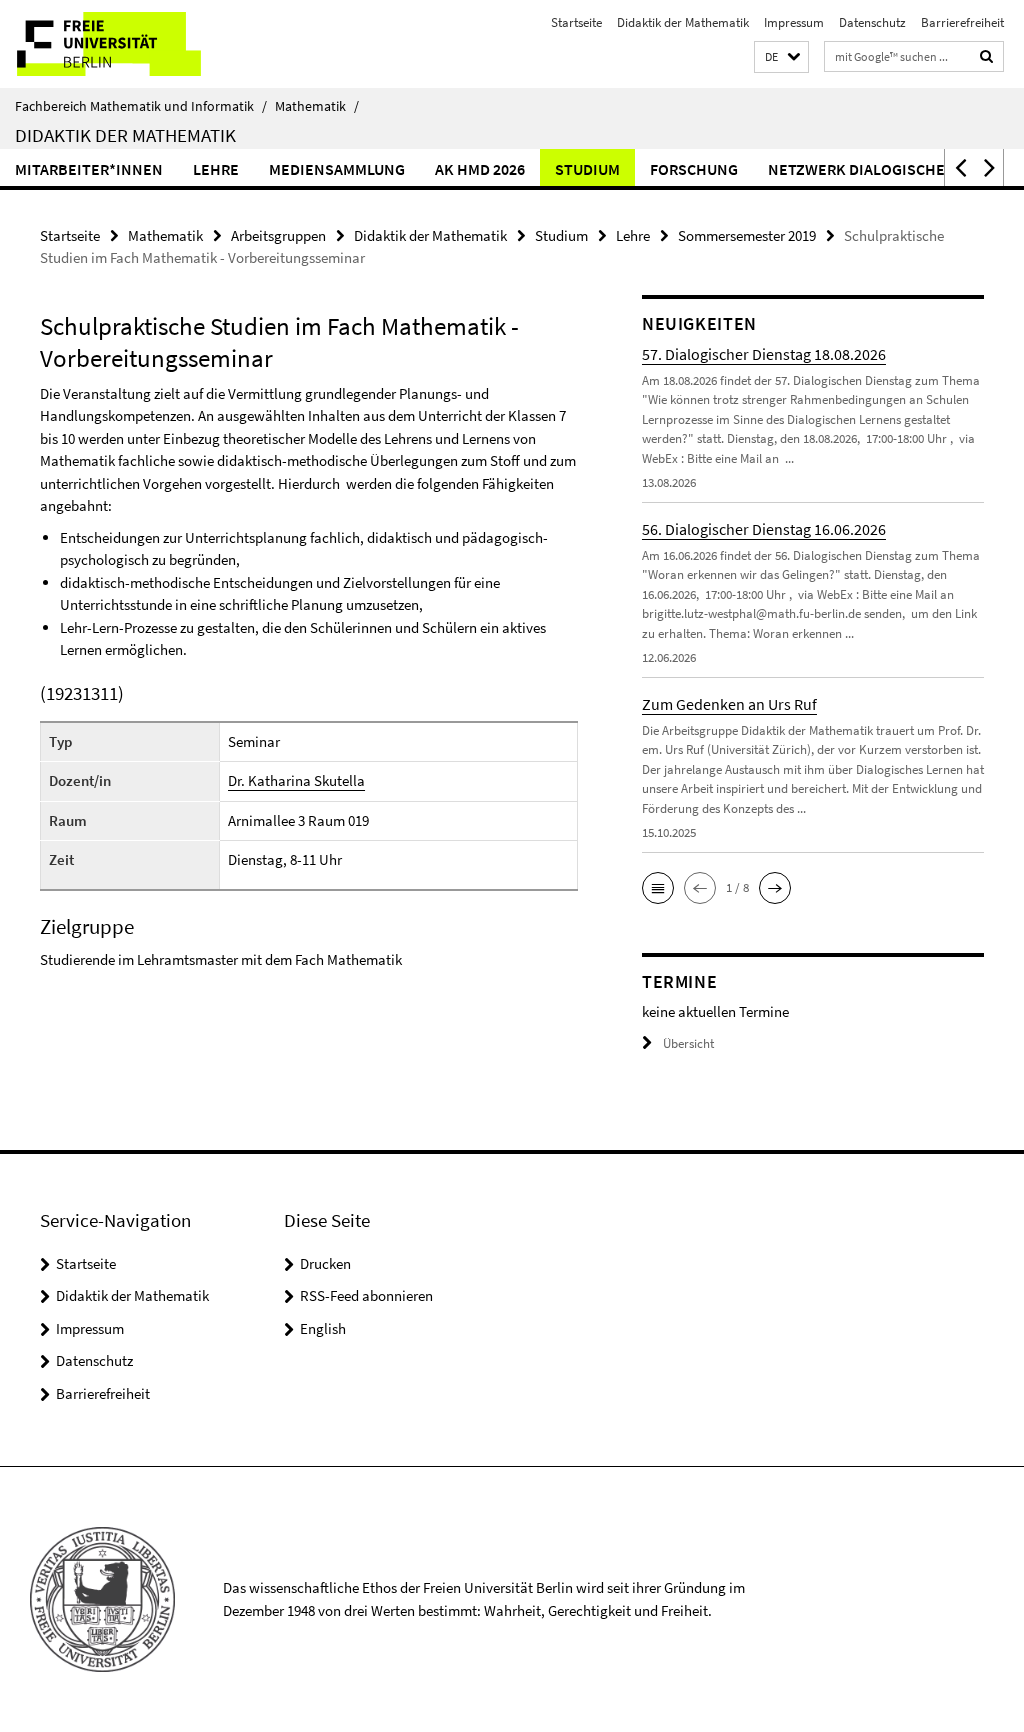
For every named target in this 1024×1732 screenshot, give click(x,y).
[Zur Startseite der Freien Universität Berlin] (132, 44)
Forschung (694, 169)
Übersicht (688, 1043)
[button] (781, 57)
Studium (587, 169)
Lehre (216, 169)
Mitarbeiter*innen (89, 169)
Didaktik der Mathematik (683, 22)
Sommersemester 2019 (747, 235)
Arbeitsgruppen (278, 235)
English (323, 1328)
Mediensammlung (337, 169)
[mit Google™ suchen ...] (987, 56)
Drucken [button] (325, 1263)
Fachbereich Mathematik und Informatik (141, 106)
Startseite (576, 22)
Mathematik (317, 106)
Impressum (794, 22)
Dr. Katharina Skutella (296, 780)
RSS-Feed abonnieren (366, 1295)
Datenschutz (872, 22)
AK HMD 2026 (480, 169)
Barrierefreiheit (962, 22)
